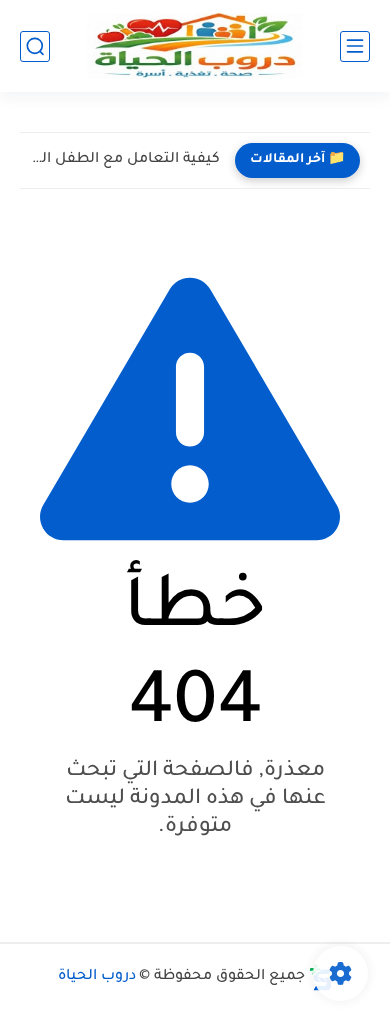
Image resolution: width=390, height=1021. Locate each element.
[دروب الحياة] (195, 46)
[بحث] (35, 46)
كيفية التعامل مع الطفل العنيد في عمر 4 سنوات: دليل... (125, 160)
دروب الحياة (97, 977)
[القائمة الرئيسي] (355, 46)
